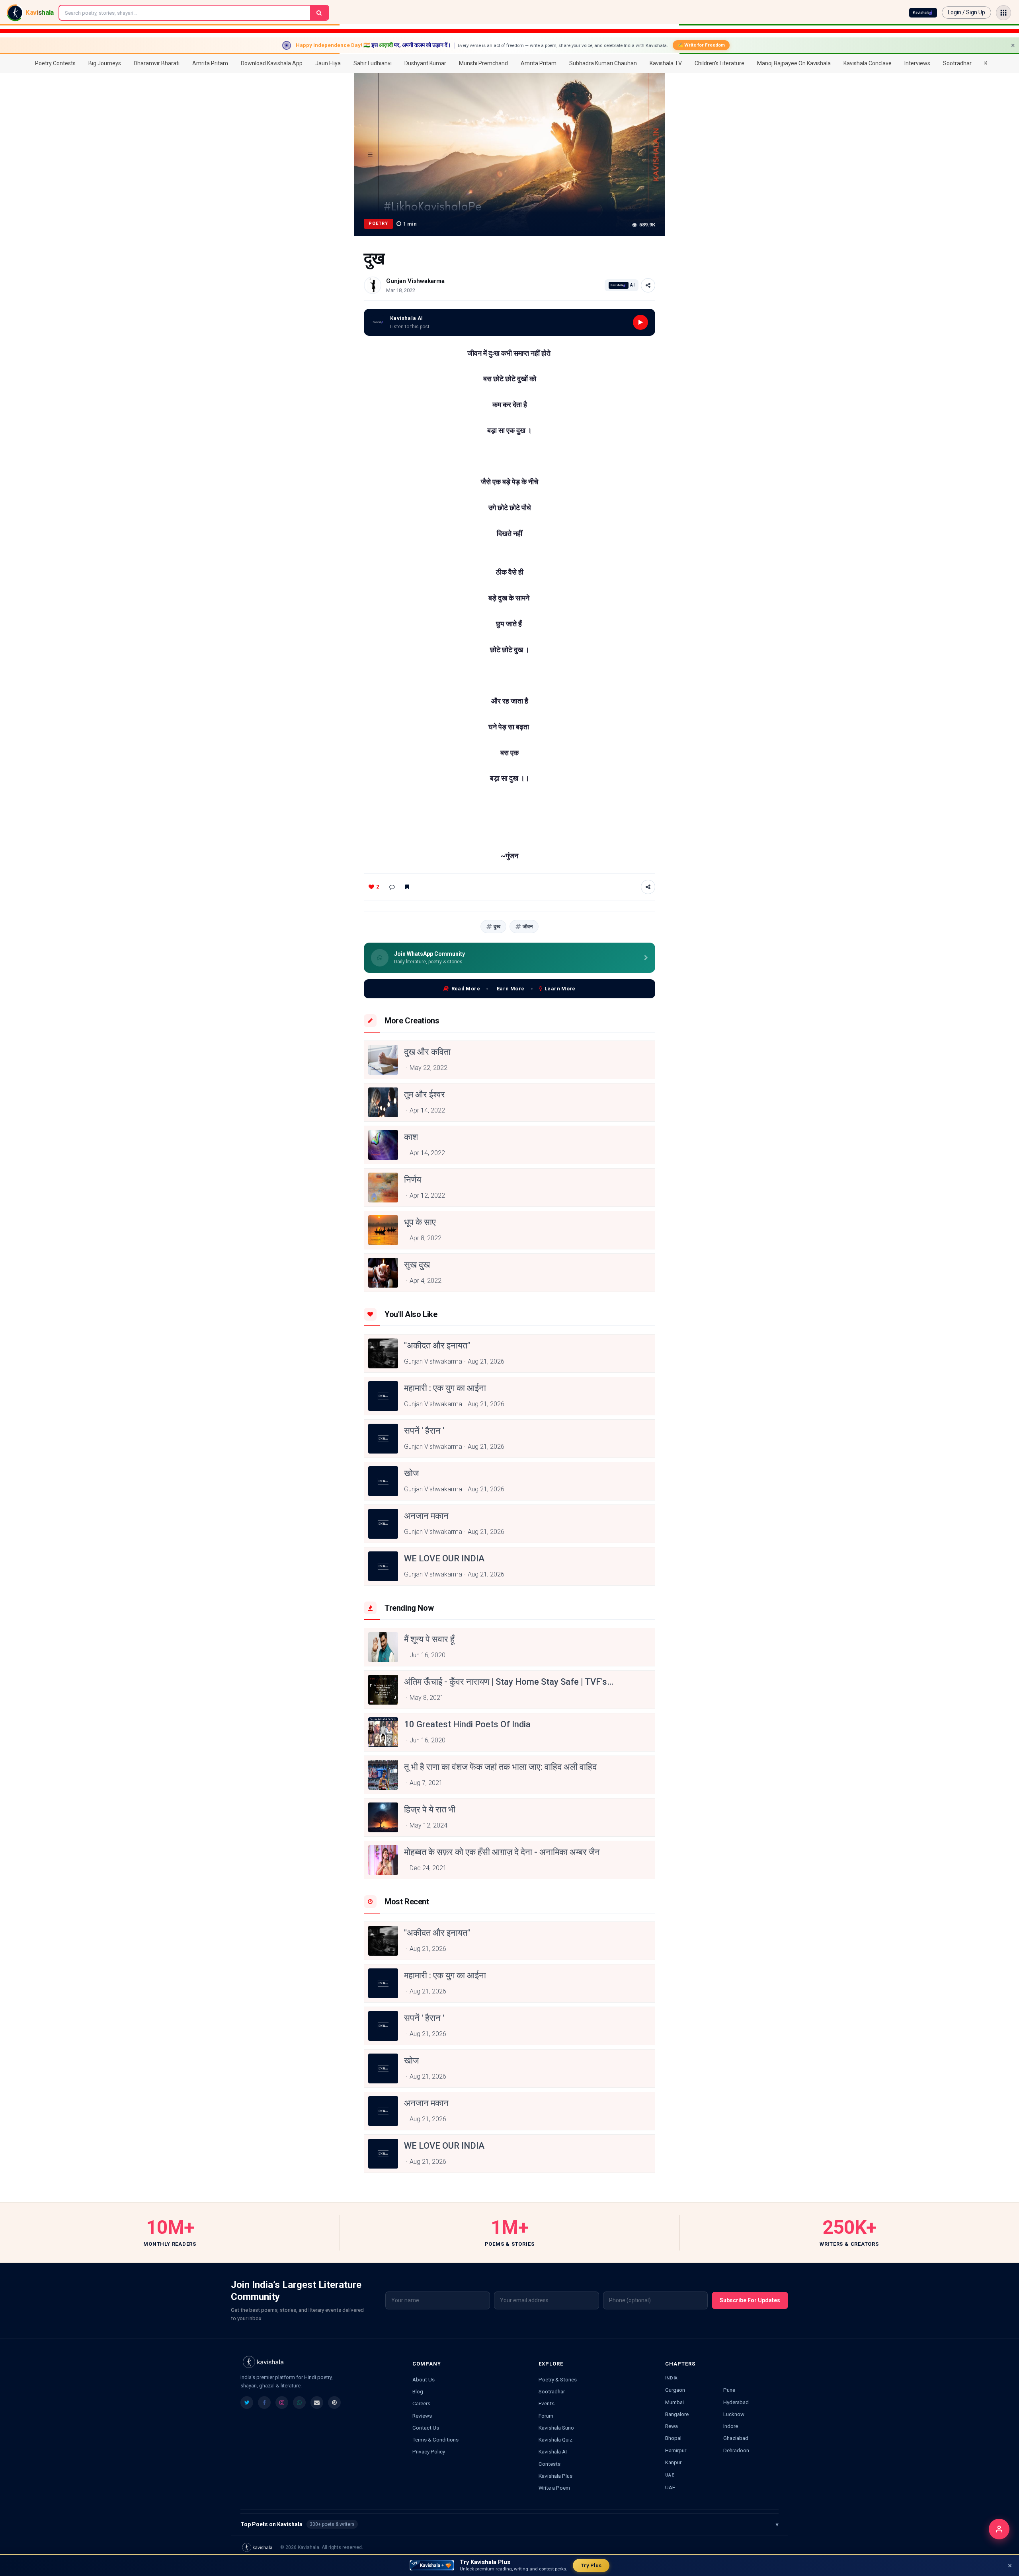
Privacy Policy (429, 2451)
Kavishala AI (553, 2451)
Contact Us (426, 2428)
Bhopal (673, 2438)
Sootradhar (552, 2391)
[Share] (648, 285)
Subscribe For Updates (750, 2300)
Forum (546, 2416)
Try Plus (591, 2565)
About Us (424, 2379)
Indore (731, 2426)
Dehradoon (736, 2450)
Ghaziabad (736, 2438)
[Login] (999, 2529)
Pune (729, 2390)
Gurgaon (675, 2390)
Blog (418, 2391)
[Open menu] (1003, 13)
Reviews (422, 2416)
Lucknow (734, 2414)
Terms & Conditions (435, 2440)
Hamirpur (676, 2450)
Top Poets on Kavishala (509, 2524)
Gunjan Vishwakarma (415, 281)
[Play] (640, 322)
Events (547, 2403)
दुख (497, 927)
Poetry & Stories (558, 2379)
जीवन (528, 927)
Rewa (672, 2426)
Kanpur (673, 2462)
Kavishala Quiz (555, 2440)
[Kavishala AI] (923, 13)
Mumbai (674, 2402)
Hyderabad (736, 2402)
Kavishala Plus (555, 2476)
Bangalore (677, 2414)
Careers (421, 2403)
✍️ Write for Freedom (701, 45)
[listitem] (247, 2403)
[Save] (407, 887)
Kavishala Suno (556, 2428)
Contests (550, 2464)
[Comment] (392, 887)
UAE (670, 2487)
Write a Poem (554, 2488)
